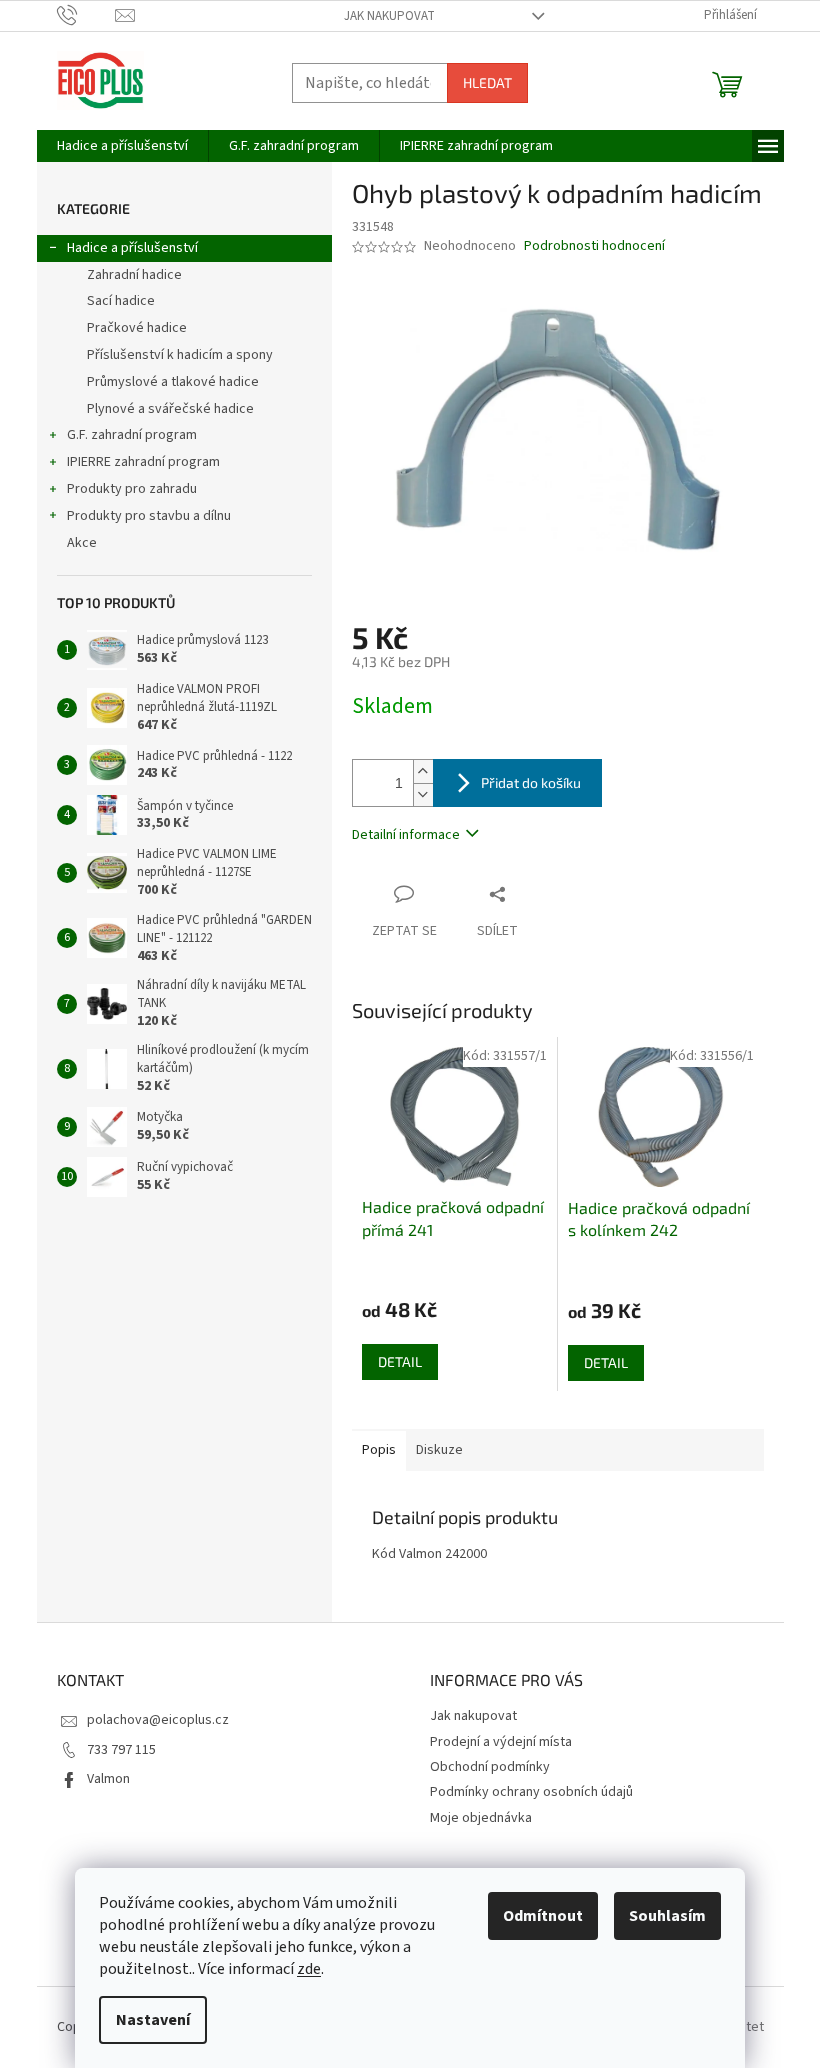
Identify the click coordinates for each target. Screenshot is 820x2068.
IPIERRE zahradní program (143, 462)
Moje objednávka (481, 1818)
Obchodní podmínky (490, 1767)
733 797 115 (121, 1750)
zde (309, 1969)
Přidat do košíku (531, 782)
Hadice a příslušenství (132, 248)
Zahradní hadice (134, 275)
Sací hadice (121, 301)
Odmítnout (543, 1916)
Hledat (487, 82)
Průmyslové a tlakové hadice (173, 382)
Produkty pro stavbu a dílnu (149, 516)
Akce (82, 543)
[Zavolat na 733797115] (86, 15)
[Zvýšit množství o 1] (423, 771)
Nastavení (153, 2020)
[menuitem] (122, 146)
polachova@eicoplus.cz (158, 1720)
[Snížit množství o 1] (423, 794)
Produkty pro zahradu (132, 489)
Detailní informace (406, 835)
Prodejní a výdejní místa (501, 1742)
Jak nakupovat (389, 16)
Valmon (108, 1779)
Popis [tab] (379, 1450)
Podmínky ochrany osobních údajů (531, 1792)
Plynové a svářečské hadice (170, 409)
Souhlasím (667, 1916)
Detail (400, 1361)
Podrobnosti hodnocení (594, 246)
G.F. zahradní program (132, 435)
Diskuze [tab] (439, 1450)
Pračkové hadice (137, 328)
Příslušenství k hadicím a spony (180, 355)
